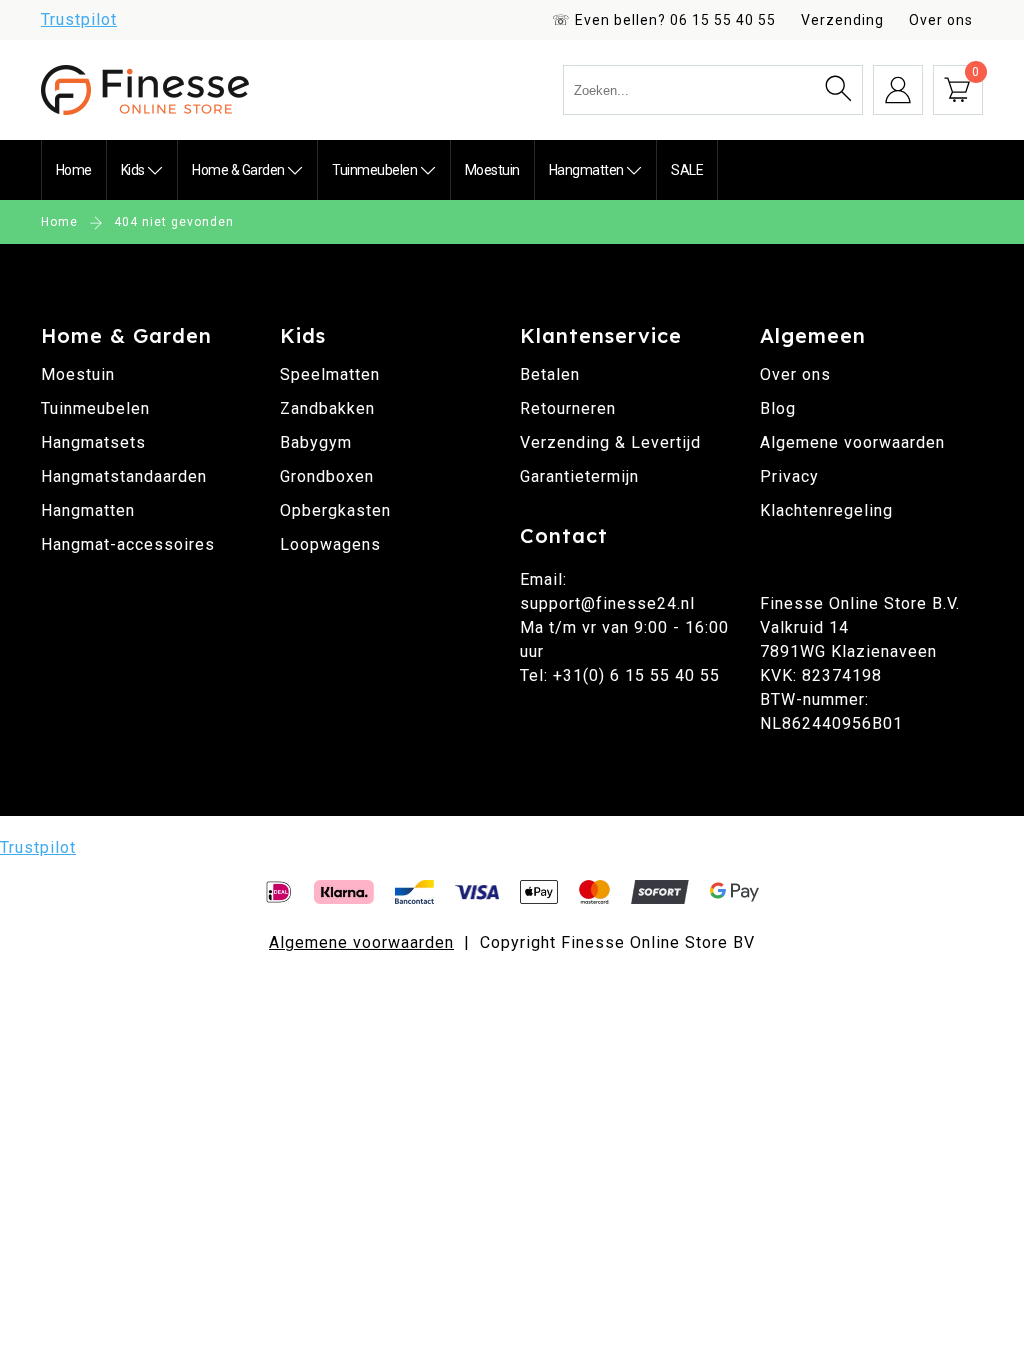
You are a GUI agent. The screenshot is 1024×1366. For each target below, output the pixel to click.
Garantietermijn (579, 476)
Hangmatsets (93, 442)
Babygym (316, 442)
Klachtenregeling (826, 510)
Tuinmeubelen (376, 170)
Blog (778, 408)
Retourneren (568, 408)
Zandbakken (327, 408)
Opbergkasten (335, 510)
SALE (687, 170)
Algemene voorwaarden (852, 442)
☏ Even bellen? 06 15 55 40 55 (664, 20)
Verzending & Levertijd (610, 442)
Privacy (789, 476)
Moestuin (492, 170)
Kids (134, 170)
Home (74, 170)
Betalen (550, 374)
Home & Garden (239, 170)
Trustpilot (79, 19)
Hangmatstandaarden (124, 476)
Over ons (941, 20)
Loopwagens (330, 544)
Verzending (842, 20)
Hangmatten (588, 170)
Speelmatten (330, 374)
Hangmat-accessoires (128, 544)
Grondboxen (327, 476)
